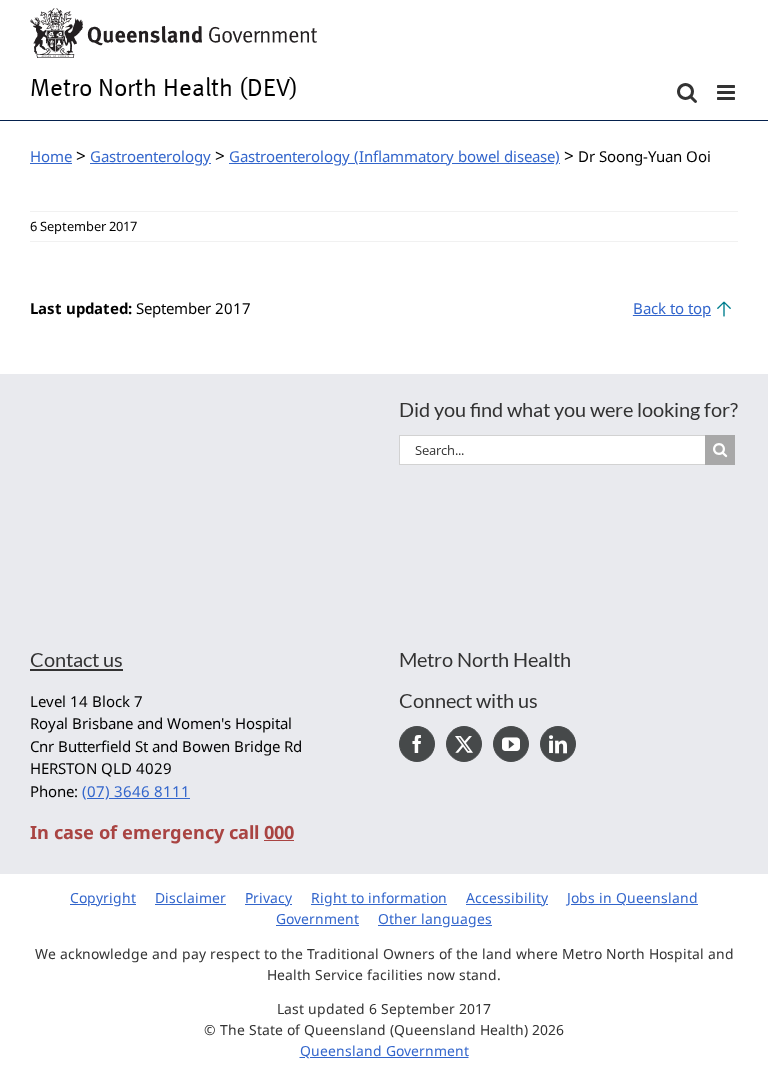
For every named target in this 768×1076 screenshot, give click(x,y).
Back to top (672, 308)
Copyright (103, 897)
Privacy (268, 897)
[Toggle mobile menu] (727, 92)
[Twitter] (464, 744)
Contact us (76, 659)
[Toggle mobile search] (687, 92)
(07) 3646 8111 (136, 791)
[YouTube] (511, 744)
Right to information (379, 897)
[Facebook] (417, 744)
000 (279, 832)
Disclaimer (190, 897)
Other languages (435, 918)
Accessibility (507, 897)
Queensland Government (384, 1050)
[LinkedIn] (558, 744)
